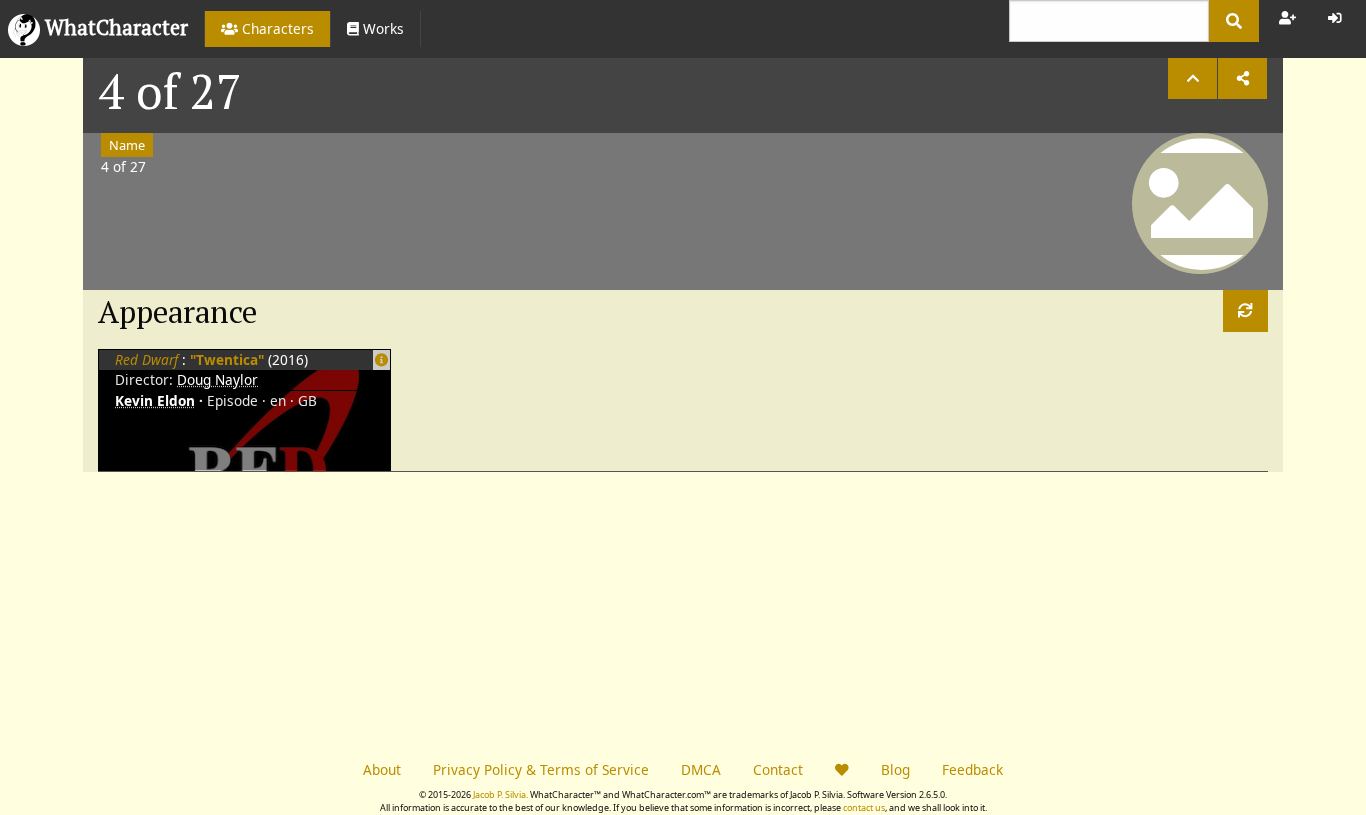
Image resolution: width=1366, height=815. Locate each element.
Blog (895, 769)
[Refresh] (1245, 310)
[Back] (1192, 78)
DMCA (701, 769)
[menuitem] (267, 29)
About (382, 769)
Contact (778, 769)
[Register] (1287, 18)
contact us (864, 807)
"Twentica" (229, 359)
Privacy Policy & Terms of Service (541, 769)
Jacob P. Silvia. (500, 794)
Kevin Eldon (155, 400)
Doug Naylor (217, 379)
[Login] (1335, 18)
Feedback (972, 769)
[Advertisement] (383, 612)
